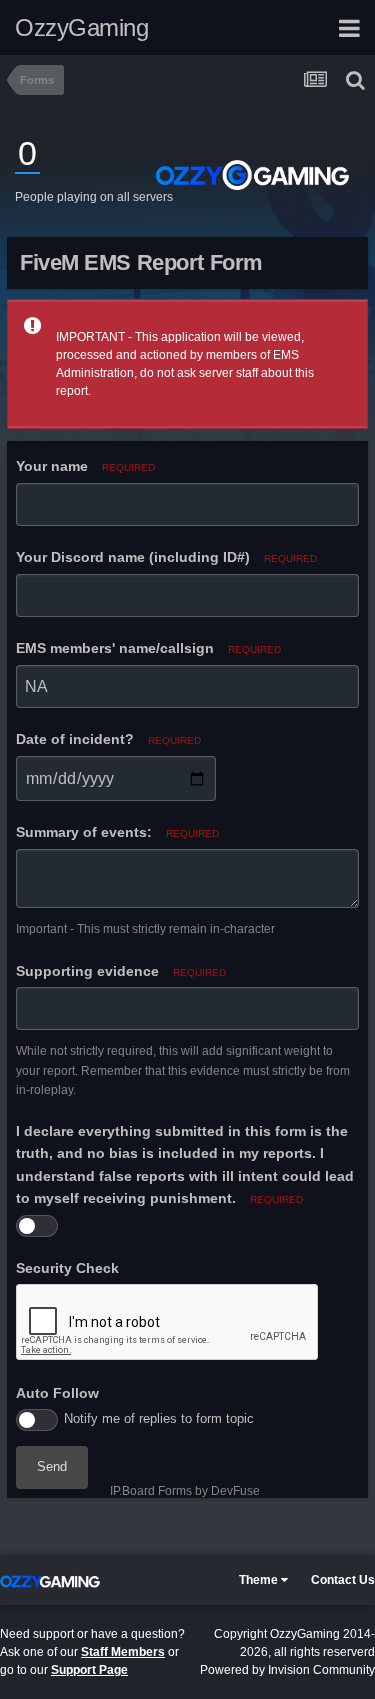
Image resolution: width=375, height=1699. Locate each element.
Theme (260, 1580)
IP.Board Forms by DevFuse (185, 1491)
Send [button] (52, 1466)
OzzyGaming (81, 27)
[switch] (37, 1226)
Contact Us (343, 1580)
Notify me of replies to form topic (159, 1418)
